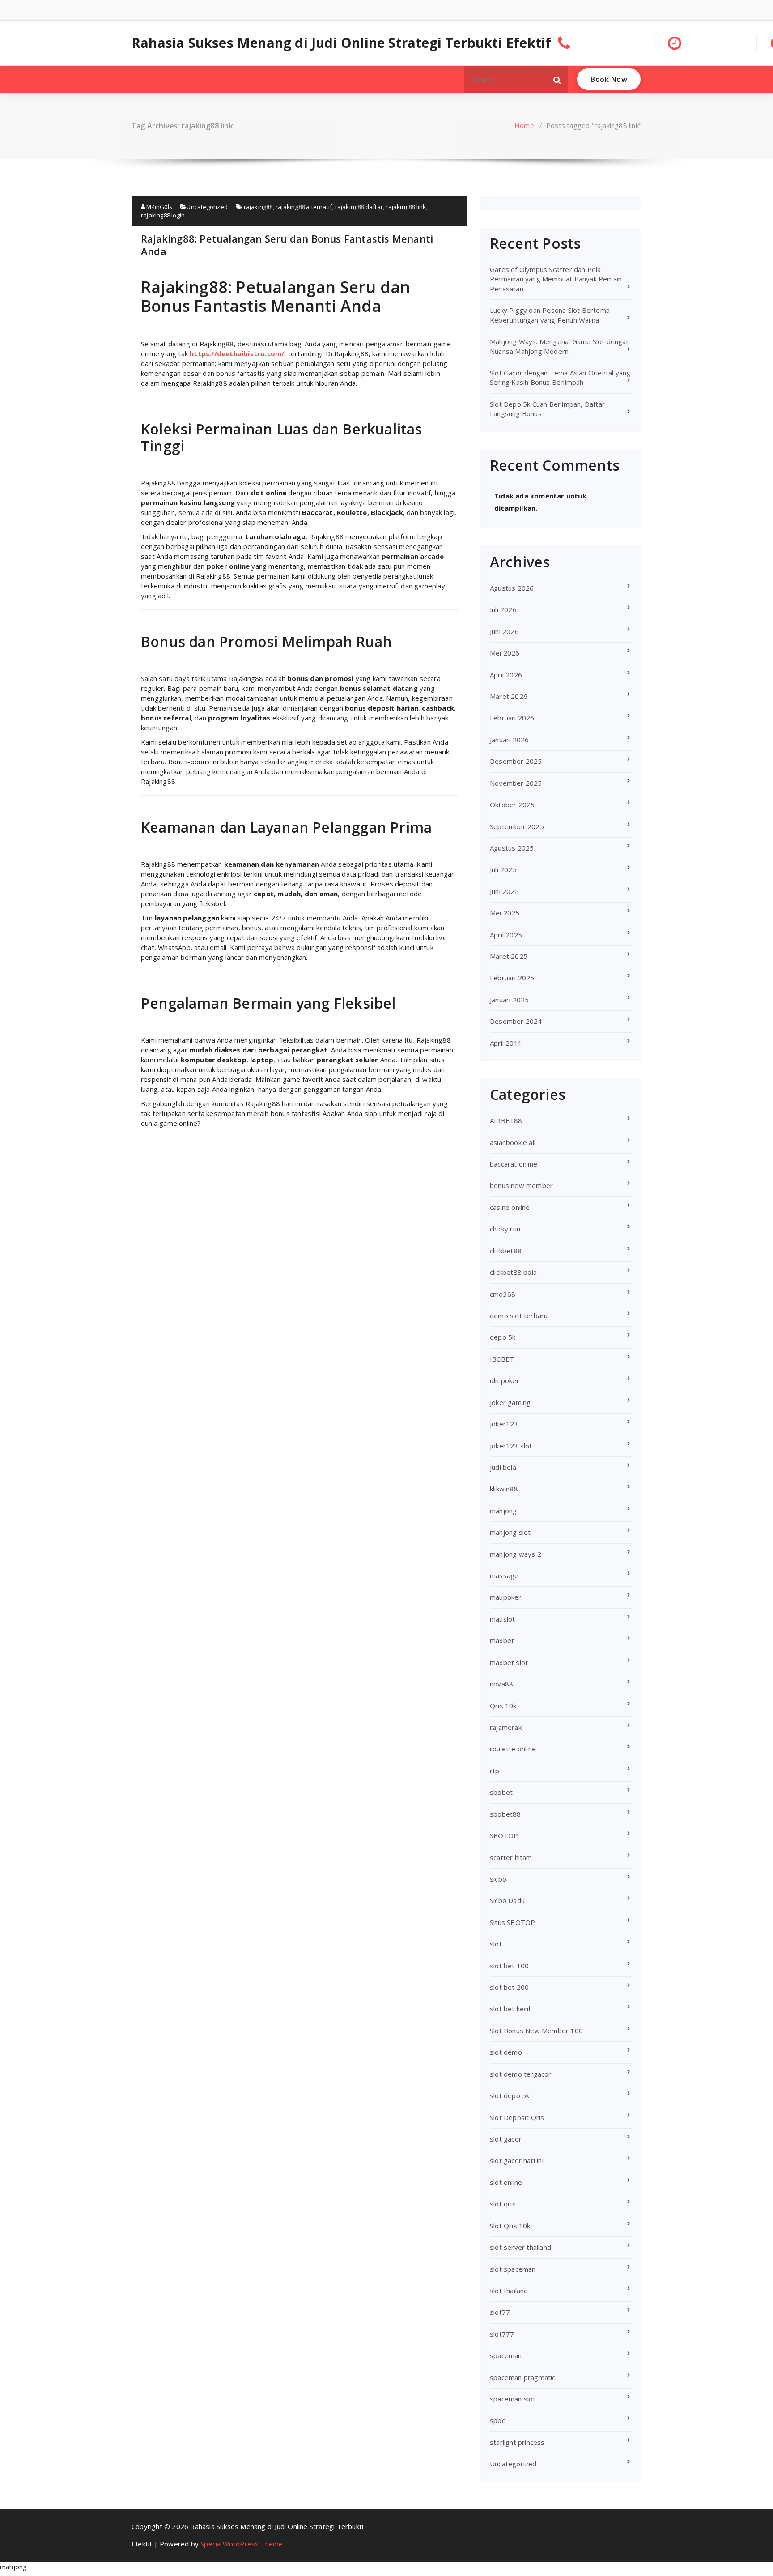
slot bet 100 (509, 1966)
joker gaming (510, 1402)
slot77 (500, 2312)
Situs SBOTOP (512, 1922)
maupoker (506, 1597)
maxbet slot (509, 1662)
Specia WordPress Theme (242, 2544)
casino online (510, 1207)
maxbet (502, 1640)
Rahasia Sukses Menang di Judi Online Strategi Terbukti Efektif (341, 43)
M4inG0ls (159, 207)
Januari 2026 (509, 740)
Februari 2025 (512, 978)
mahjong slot (510, 1532)
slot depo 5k (510, 2095)
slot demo (506, 2052)
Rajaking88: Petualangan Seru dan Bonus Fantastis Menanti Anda (287, 245)
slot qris (503, 2204)
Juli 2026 (503, 609)
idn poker (505, 1380)
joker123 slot (511, 1446)
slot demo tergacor (521, 2074)
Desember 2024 (516, 1021)
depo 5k (503, 1337)
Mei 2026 (505, 653)
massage (504, 1575)
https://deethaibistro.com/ (237, 353)
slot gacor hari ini (517, 2160)
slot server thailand (520, 2247)
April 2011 (506, 1043)
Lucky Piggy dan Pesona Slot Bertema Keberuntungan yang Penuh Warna (550, 315)
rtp (495, 1771)
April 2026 (506, 675)
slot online (506, 2182)
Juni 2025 (504, 891)
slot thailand (509, 2291)
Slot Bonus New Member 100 (536, 2031)
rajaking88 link (406, 207)
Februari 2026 (512, 718)
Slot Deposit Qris (517, 2117)
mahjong (503, 1511)
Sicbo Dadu (507, 1900)
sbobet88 (505, 1814)
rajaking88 (258, 207)
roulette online (513, 1749)
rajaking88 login (163, 215)
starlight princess (517, 2442)
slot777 (502, 2334)
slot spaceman (513, 2269)
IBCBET (502, 1359)
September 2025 (517, 826)
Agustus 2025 (512, 848)
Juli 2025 (503, 869)
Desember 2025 (516, 761)
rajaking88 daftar (359, 207)
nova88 (501, 1684)
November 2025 (516, 783)
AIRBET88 (506, 1120)
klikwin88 (504, 1489)
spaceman (506, 2355)
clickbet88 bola (513, 1272)
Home (524, 125)
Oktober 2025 (512, 805)
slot (496, 1944)
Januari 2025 (509, 1000)
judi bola (503, 1467)
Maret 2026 (509, 696)
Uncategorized (207, 207)
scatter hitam (511, 1857)
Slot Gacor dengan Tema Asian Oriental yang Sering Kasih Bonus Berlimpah (560, 377)
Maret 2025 (509, 956)
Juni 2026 (504, 631)
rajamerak (506, 1727)
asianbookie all (513, 1142)
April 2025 (506, 935)
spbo (498, 2420)
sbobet (501, 1792)
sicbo (498, 1879)
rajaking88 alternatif (304, 207)
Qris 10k (503, 1706)
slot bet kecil (510, 2009)
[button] (557, 79)
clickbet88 (506, 1251)
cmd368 (503, 1294)
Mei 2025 (505, 913)
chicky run (505, 1229)
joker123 (504, 1424)
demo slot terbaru (519, 1316)
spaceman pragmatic (523, 2377)
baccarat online (514, 1164)
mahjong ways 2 (516, 1554)
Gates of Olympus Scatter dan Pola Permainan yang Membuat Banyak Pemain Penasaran (556, 279)
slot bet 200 (509, 1987)
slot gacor (506, 2139)
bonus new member (521, 1185)
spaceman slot (513, 2399)
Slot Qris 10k (510, 2226)
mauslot (502, 1619)
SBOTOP (504, 1835)
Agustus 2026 (512, 588)
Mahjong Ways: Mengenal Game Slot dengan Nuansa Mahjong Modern (560, 346)
